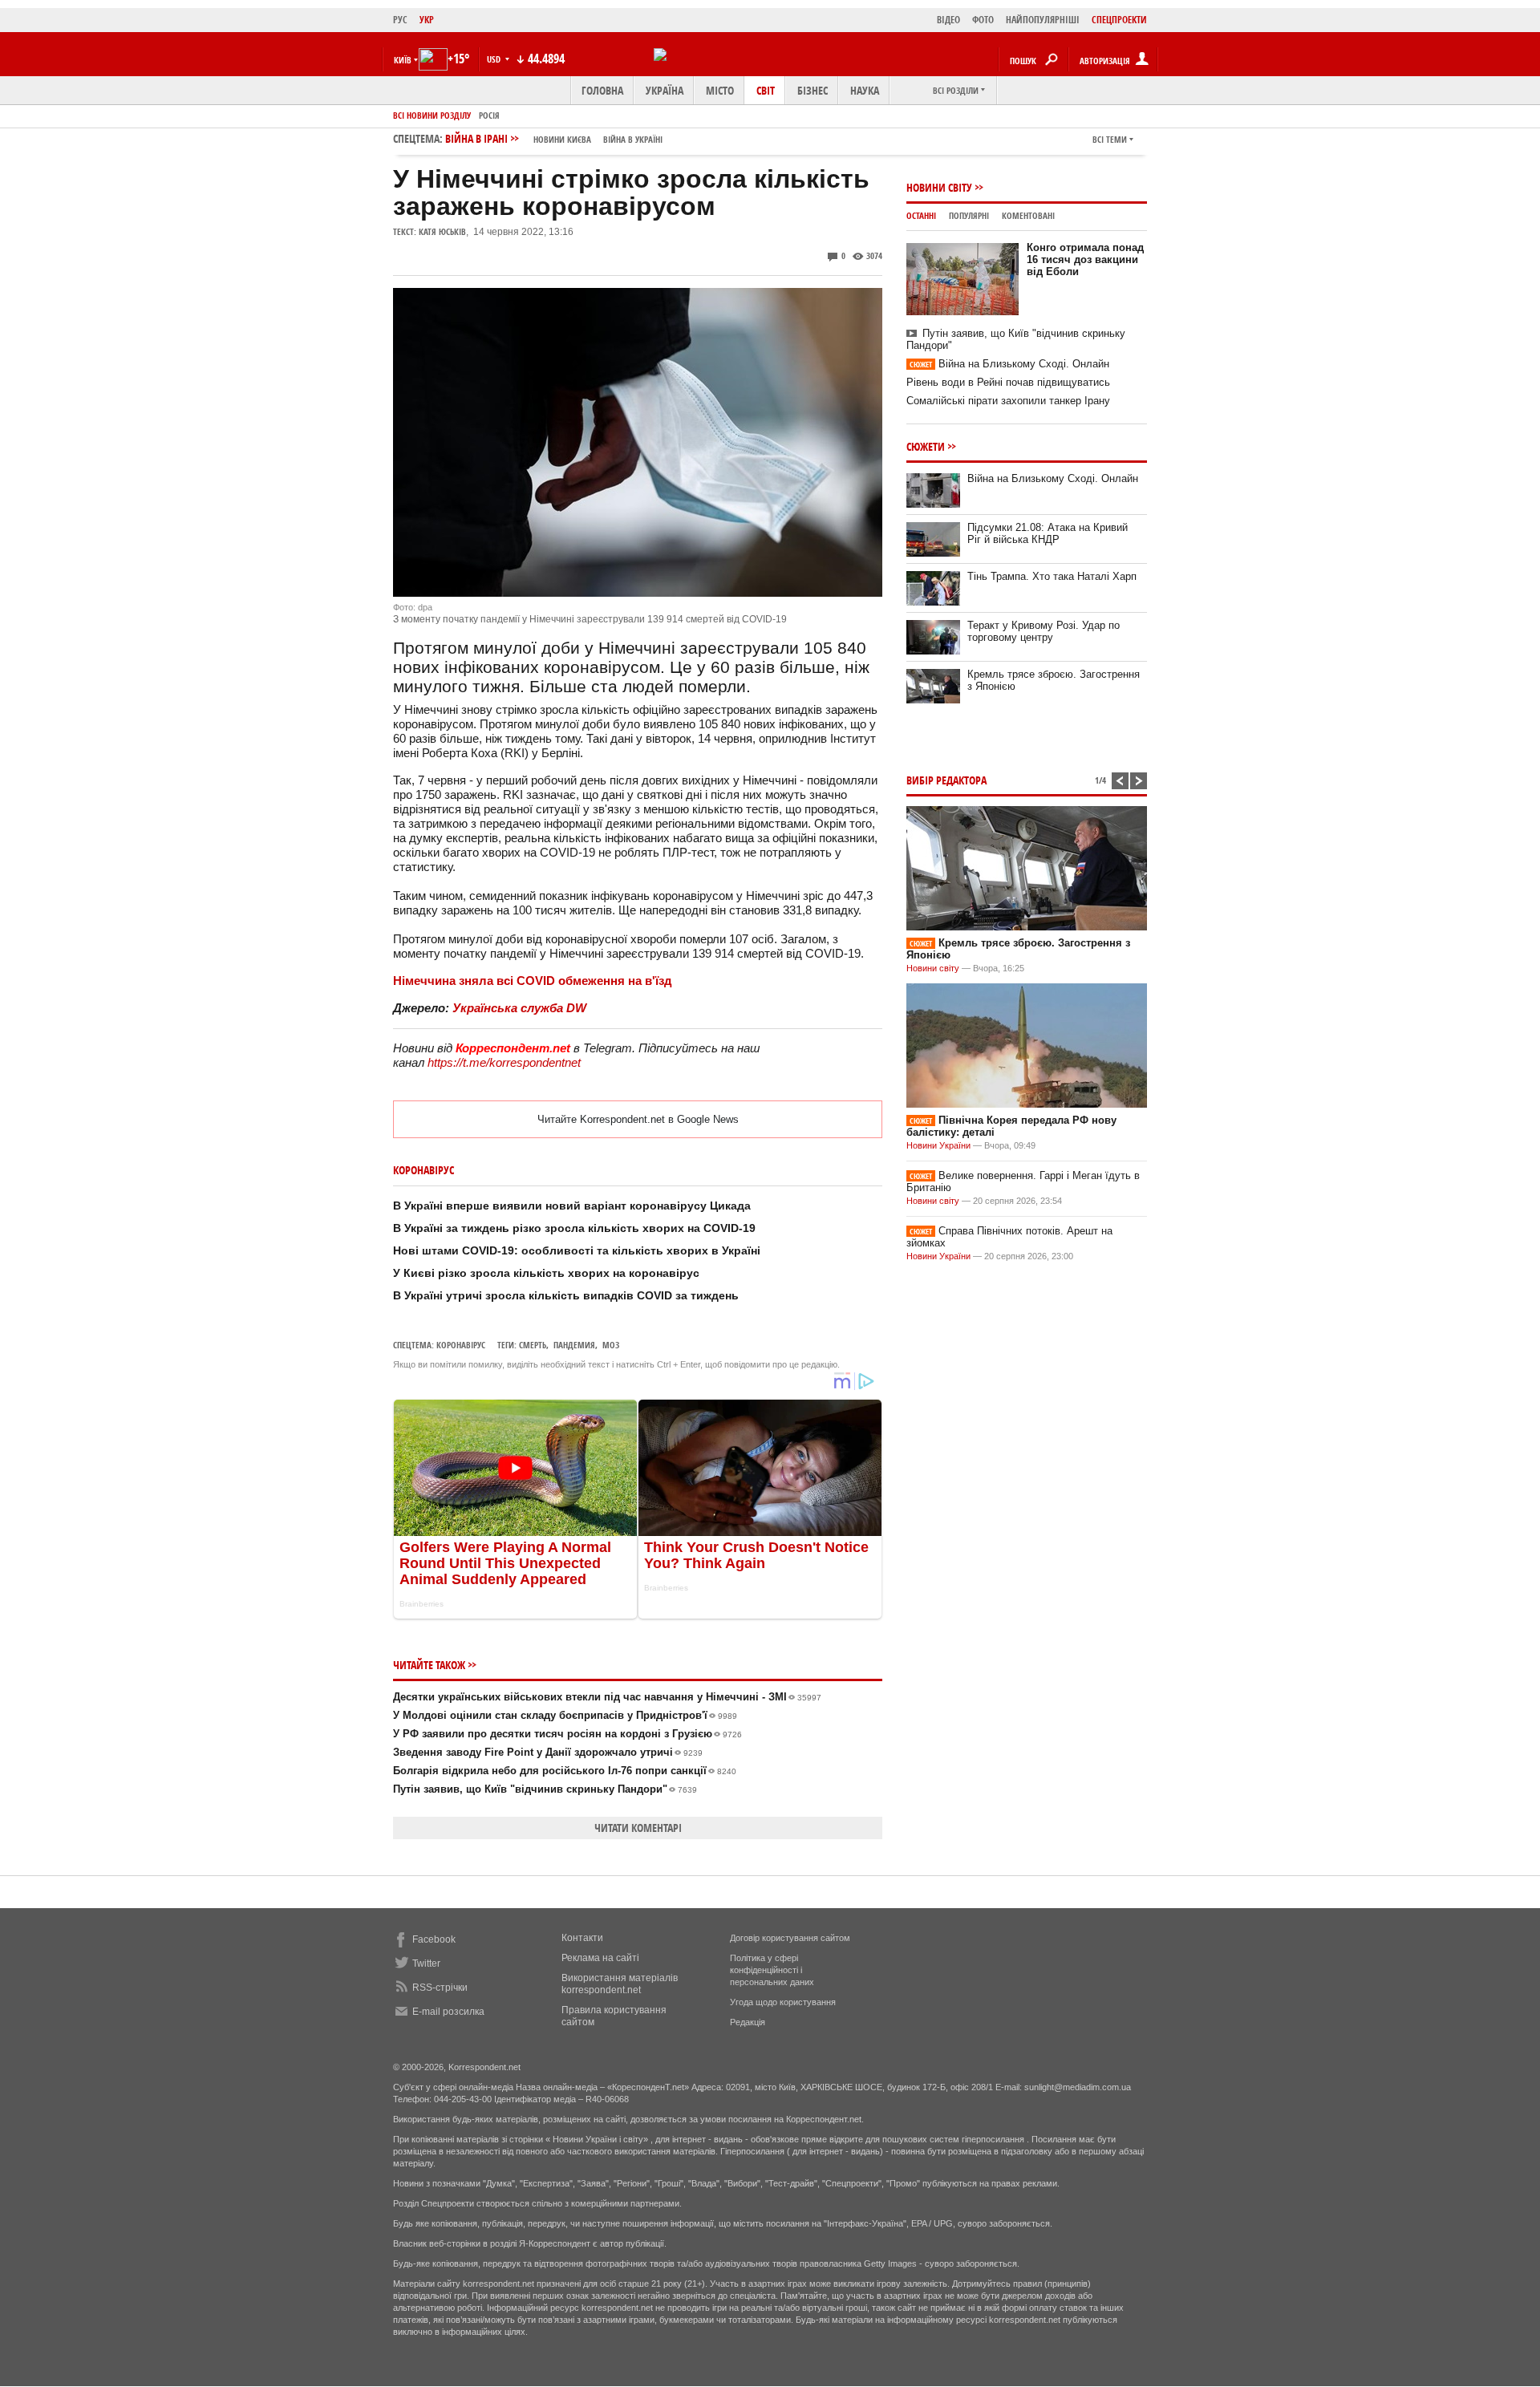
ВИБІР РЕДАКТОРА (946, 780)
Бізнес (813, 90)
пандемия (574, 1345)
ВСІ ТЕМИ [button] (1110, 139)
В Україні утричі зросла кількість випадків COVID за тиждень (566, 1295)
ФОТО (983, 20)
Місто (720, 90)
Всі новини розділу (432, 115)
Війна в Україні (633, 139)
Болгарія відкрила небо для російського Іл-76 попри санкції (565, 1771)
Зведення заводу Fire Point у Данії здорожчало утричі (548, 1752)
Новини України (938, 1145)
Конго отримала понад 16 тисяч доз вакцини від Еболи (1085, 259)
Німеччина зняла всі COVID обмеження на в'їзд (533, 981)
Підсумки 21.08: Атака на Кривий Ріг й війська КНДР (1048, 533)
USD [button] (495, 59)
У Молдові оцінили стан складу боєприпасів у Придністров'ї (565, 1715)
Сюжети (926, 446)
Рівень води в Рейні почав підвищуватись (1008, 382)
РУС (400, 20)
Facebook (434, 1939)
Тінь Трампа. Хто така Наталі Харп (1052, 576)
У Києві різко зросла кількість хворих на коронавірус (546, 1273)
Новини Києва (562, 139)
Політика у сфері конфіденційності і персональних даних (772, 1970)
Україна (665, 90)
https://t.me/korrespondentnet (504, 1062)
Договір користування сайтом (790, 1938)
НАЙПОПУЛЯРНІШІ (1043, 20)
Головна (602, 90)
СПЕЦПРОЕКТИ (1119, 20)
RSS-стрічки (440, 1988)
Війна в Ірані (554, 138)
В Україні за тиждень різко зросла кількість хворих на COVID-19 (574, 1228)
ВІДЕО (948, 20)
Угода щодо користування (783, 2002)
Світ (766, 90)
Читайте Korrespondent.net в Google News (638, 1119)
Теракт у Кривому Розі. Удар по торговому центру (1044, 631)
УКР (427, 20)
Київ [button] (403, 60)
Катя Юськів (442, 231)
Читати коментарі (638, 1828)
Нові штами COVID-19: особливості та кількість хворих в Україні (577, 1250)
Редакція (748, 2022)
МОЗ (611, 1345)
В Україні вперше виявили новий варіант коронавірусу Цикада (572, 1206)
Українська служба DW (519, 1008)
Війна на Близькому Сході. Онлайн (1009, 364)
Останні (921, 215)
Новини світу (939, 187)
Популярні (969, 215)
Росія (489, 115)
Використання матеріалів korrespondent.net (620, 1984)
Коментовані (1028, 215)
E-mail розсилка (448, 2012)
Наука (865, 90)
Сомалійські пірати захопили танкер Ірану (1008, 401)
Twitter (426, 1963)
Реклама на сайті (600, 1958)
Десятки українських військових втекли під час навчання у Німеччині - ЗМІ (607, 1697)
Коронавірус (461, 1345)
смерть (533, 1345)
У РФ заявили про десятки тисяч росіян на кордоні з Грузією (567, 1734)
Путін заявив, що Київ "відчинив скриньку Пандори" (545, 1789)
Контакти (582, 1938)
